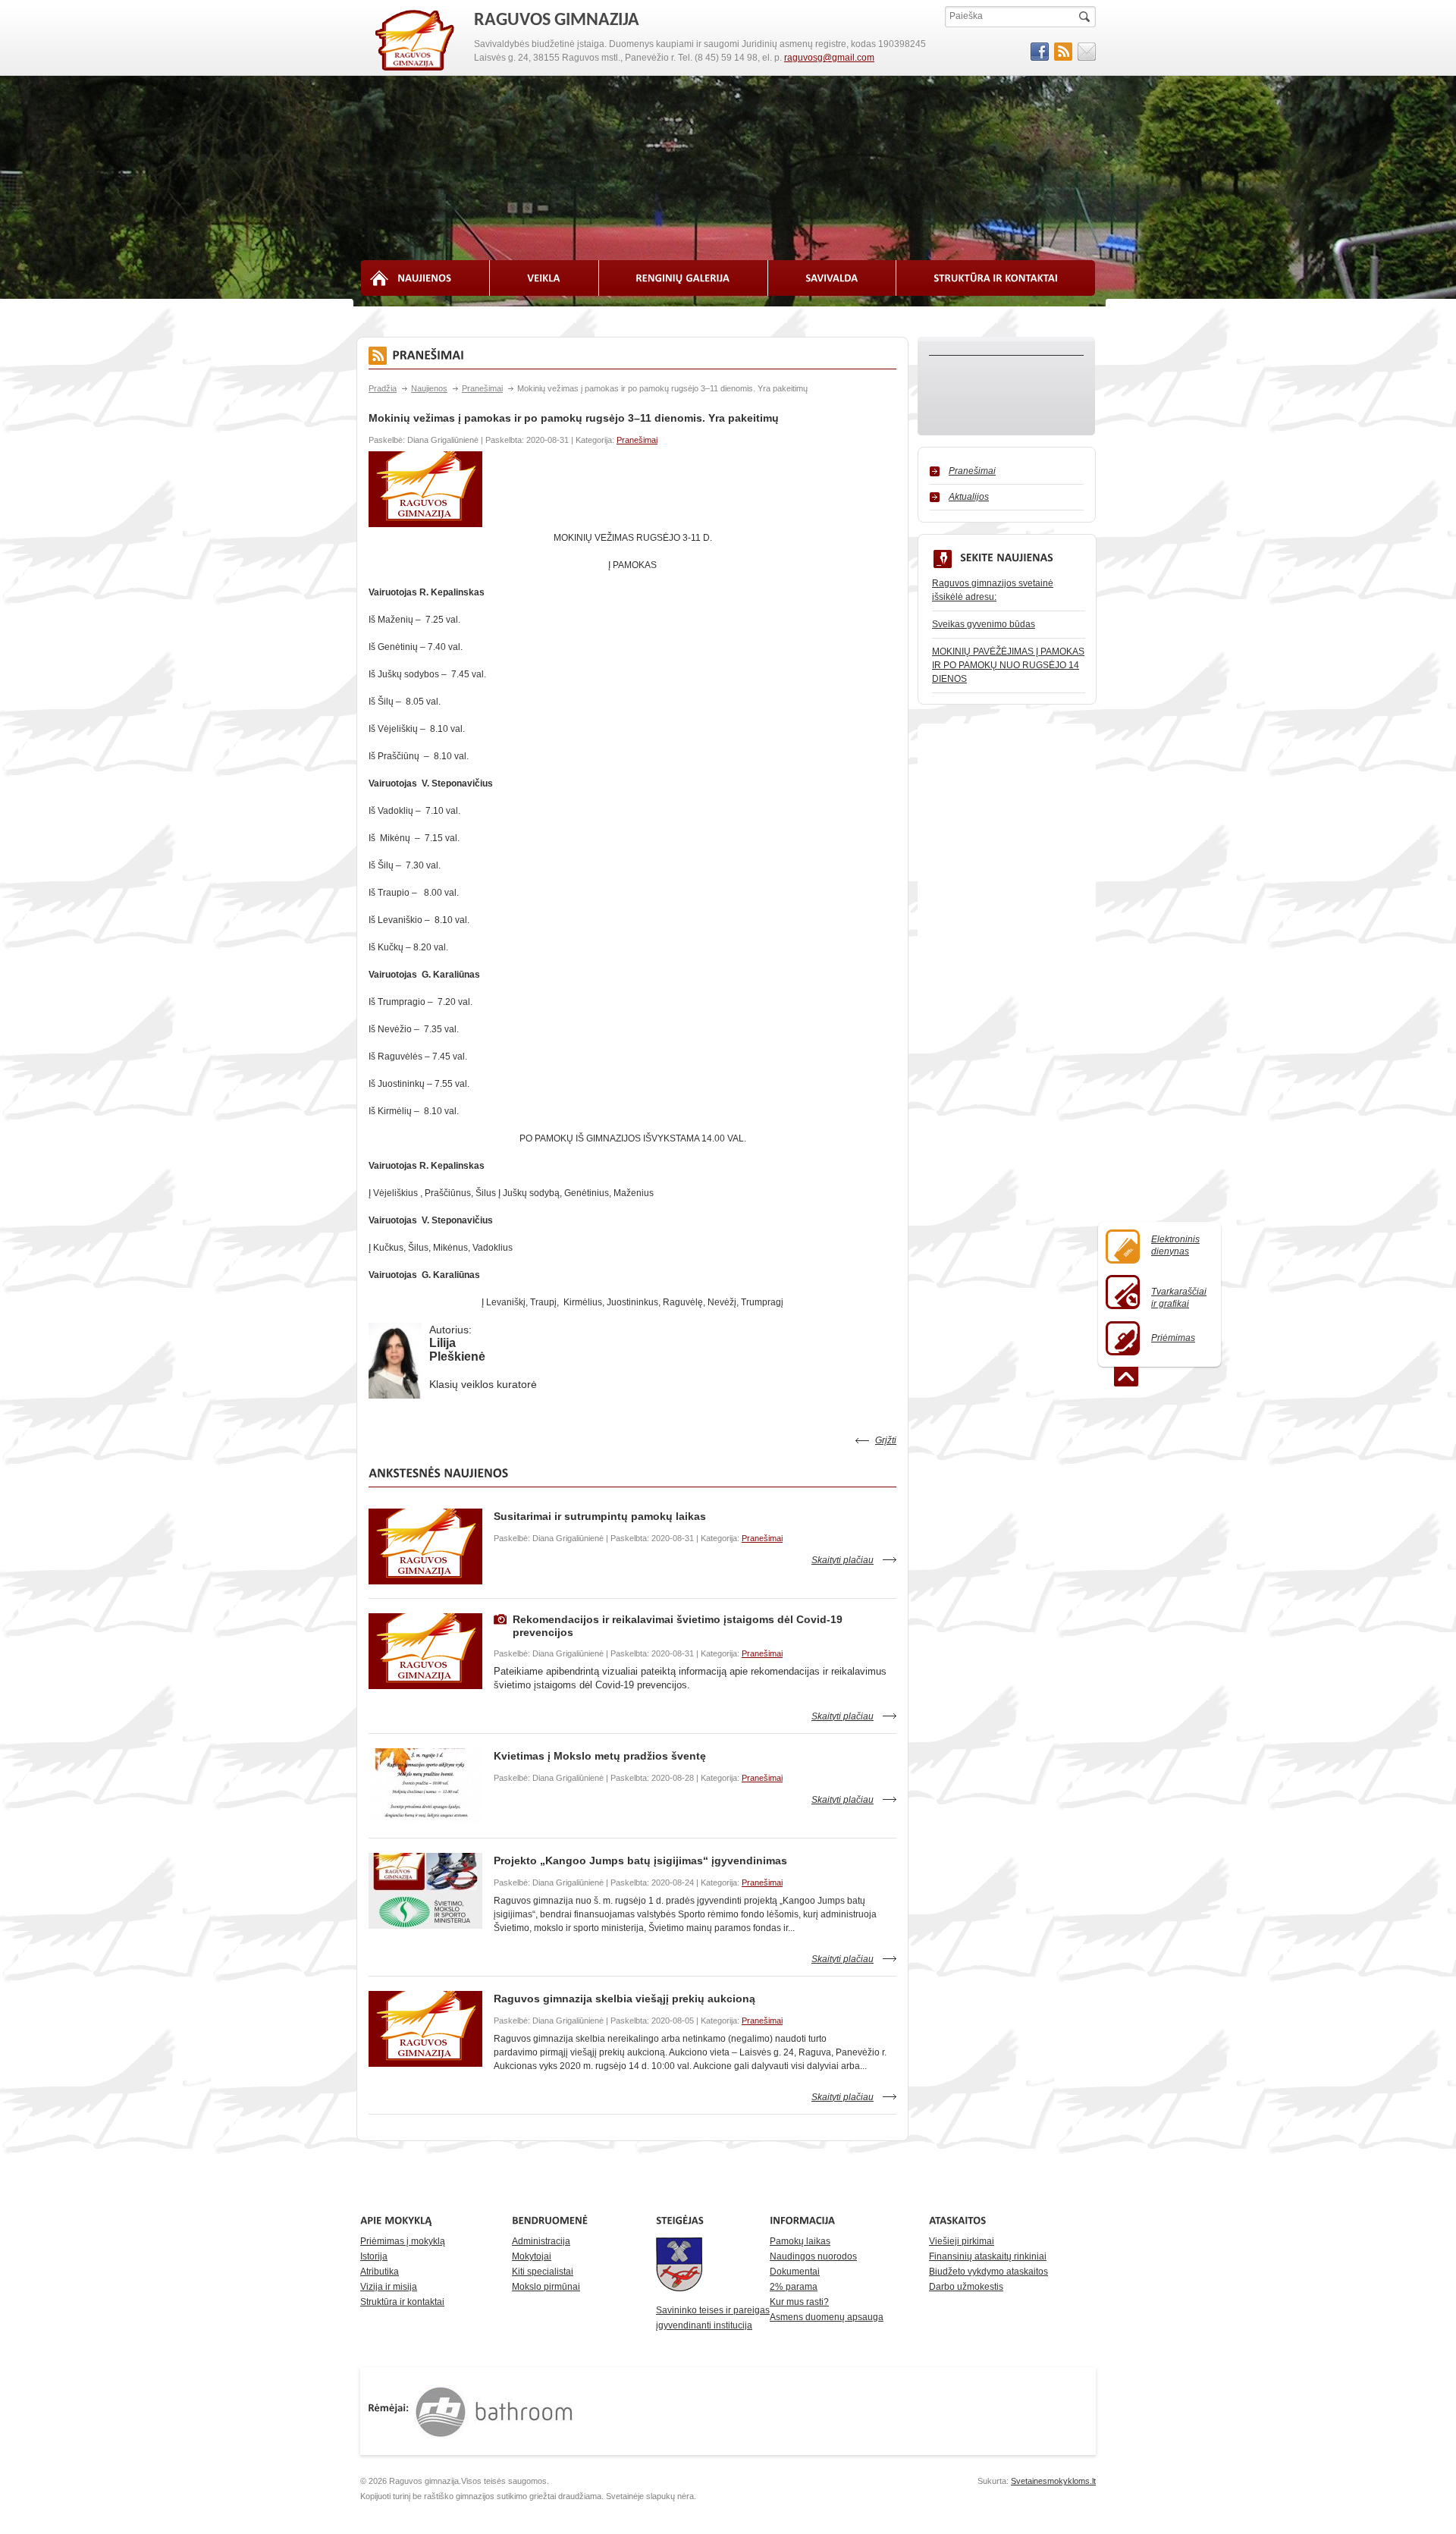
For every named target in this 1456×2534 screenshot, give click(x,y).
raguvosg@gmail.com (829, 58)
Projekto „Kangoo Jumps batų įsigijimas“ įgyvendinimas (640, 1860)
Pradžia (383, 388)
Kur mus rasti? (799, 2302)
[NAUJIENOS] (425, 278)
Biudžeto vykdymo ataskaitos (988, 2272)
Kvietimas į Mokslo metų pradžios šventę (600, 1756)
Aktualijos (969, 497)
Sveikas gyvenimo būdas (984, 624)
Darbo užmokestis (966, 2287)
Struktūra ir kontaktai (402, 2302)
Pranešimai (482, 388)
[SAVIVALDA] (832, 278)
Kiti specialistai (543, 2272)
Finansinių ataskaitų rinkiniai (988, 2256)
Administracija (541, 2241)
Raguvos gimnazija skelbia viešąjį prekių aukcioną (624, 1999)
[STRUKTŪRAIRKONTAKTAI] (996, 278)
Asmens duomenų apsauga (827, 2317)
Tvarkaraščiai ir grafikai (1179, 1298)
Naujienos (429, 388)
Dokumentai (795, 2272)
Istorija (374, 2256)
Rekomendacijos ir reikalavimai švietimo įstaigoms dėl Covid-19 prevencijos (678, 1626)
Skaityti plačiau (843, 1560)
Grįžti (886, 1440)
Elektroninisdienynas (1175, 1245)
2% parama (794, 2287)
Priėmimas (1173, 1338)
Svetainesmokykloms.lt (1053, 2481)
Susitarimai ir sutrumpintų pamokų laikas (600, 1516)
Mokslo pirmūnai (546, 2287)
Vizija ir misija (389, 2287)
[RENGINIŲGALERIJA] (684, 278)
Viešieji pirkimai (962, 2241)
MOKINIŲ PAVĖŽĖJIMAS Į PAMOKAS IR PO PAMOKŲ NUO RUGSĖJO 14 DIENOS (1008, 665)
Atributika (380, 2272)
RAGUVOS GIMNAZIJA (416, 41)
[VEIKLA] (544, 278)
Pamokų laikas (800, 2241)
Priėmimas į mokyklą (403, 2241)
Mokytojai (532, 2256)
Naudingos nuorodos (813, 2256)
